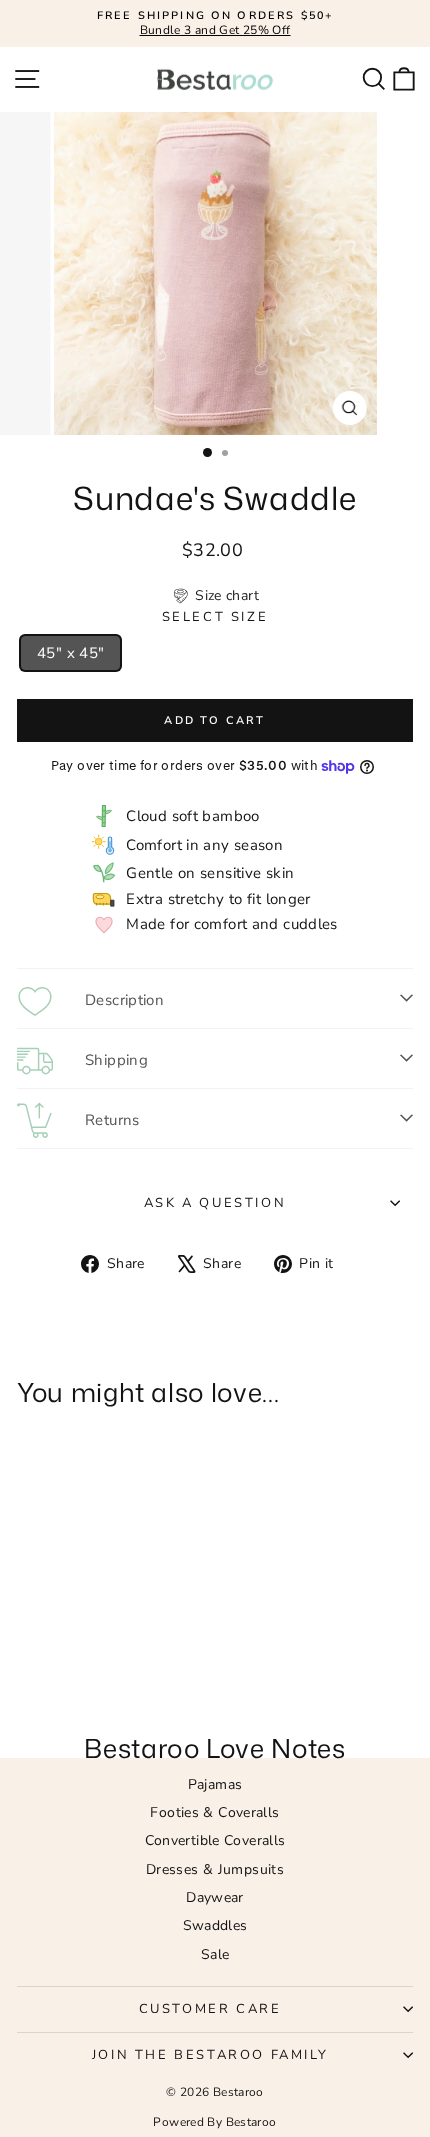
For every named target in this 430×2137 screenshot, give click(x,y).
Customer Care (210, 2009)
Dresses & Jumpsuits (215, 1869)
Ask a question (215, 1203)
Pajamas (215, 1784)
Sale (215, 1954)
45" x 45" (70, 653)
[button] (215, 596)
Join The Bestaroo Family (210, 2055)
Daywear (215, 1897)
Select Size (215, 618)
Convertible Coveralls (215, 1840)
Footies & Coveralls (214, 1812)
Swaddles (215, 1925)
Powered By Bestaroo (214, 2122)
